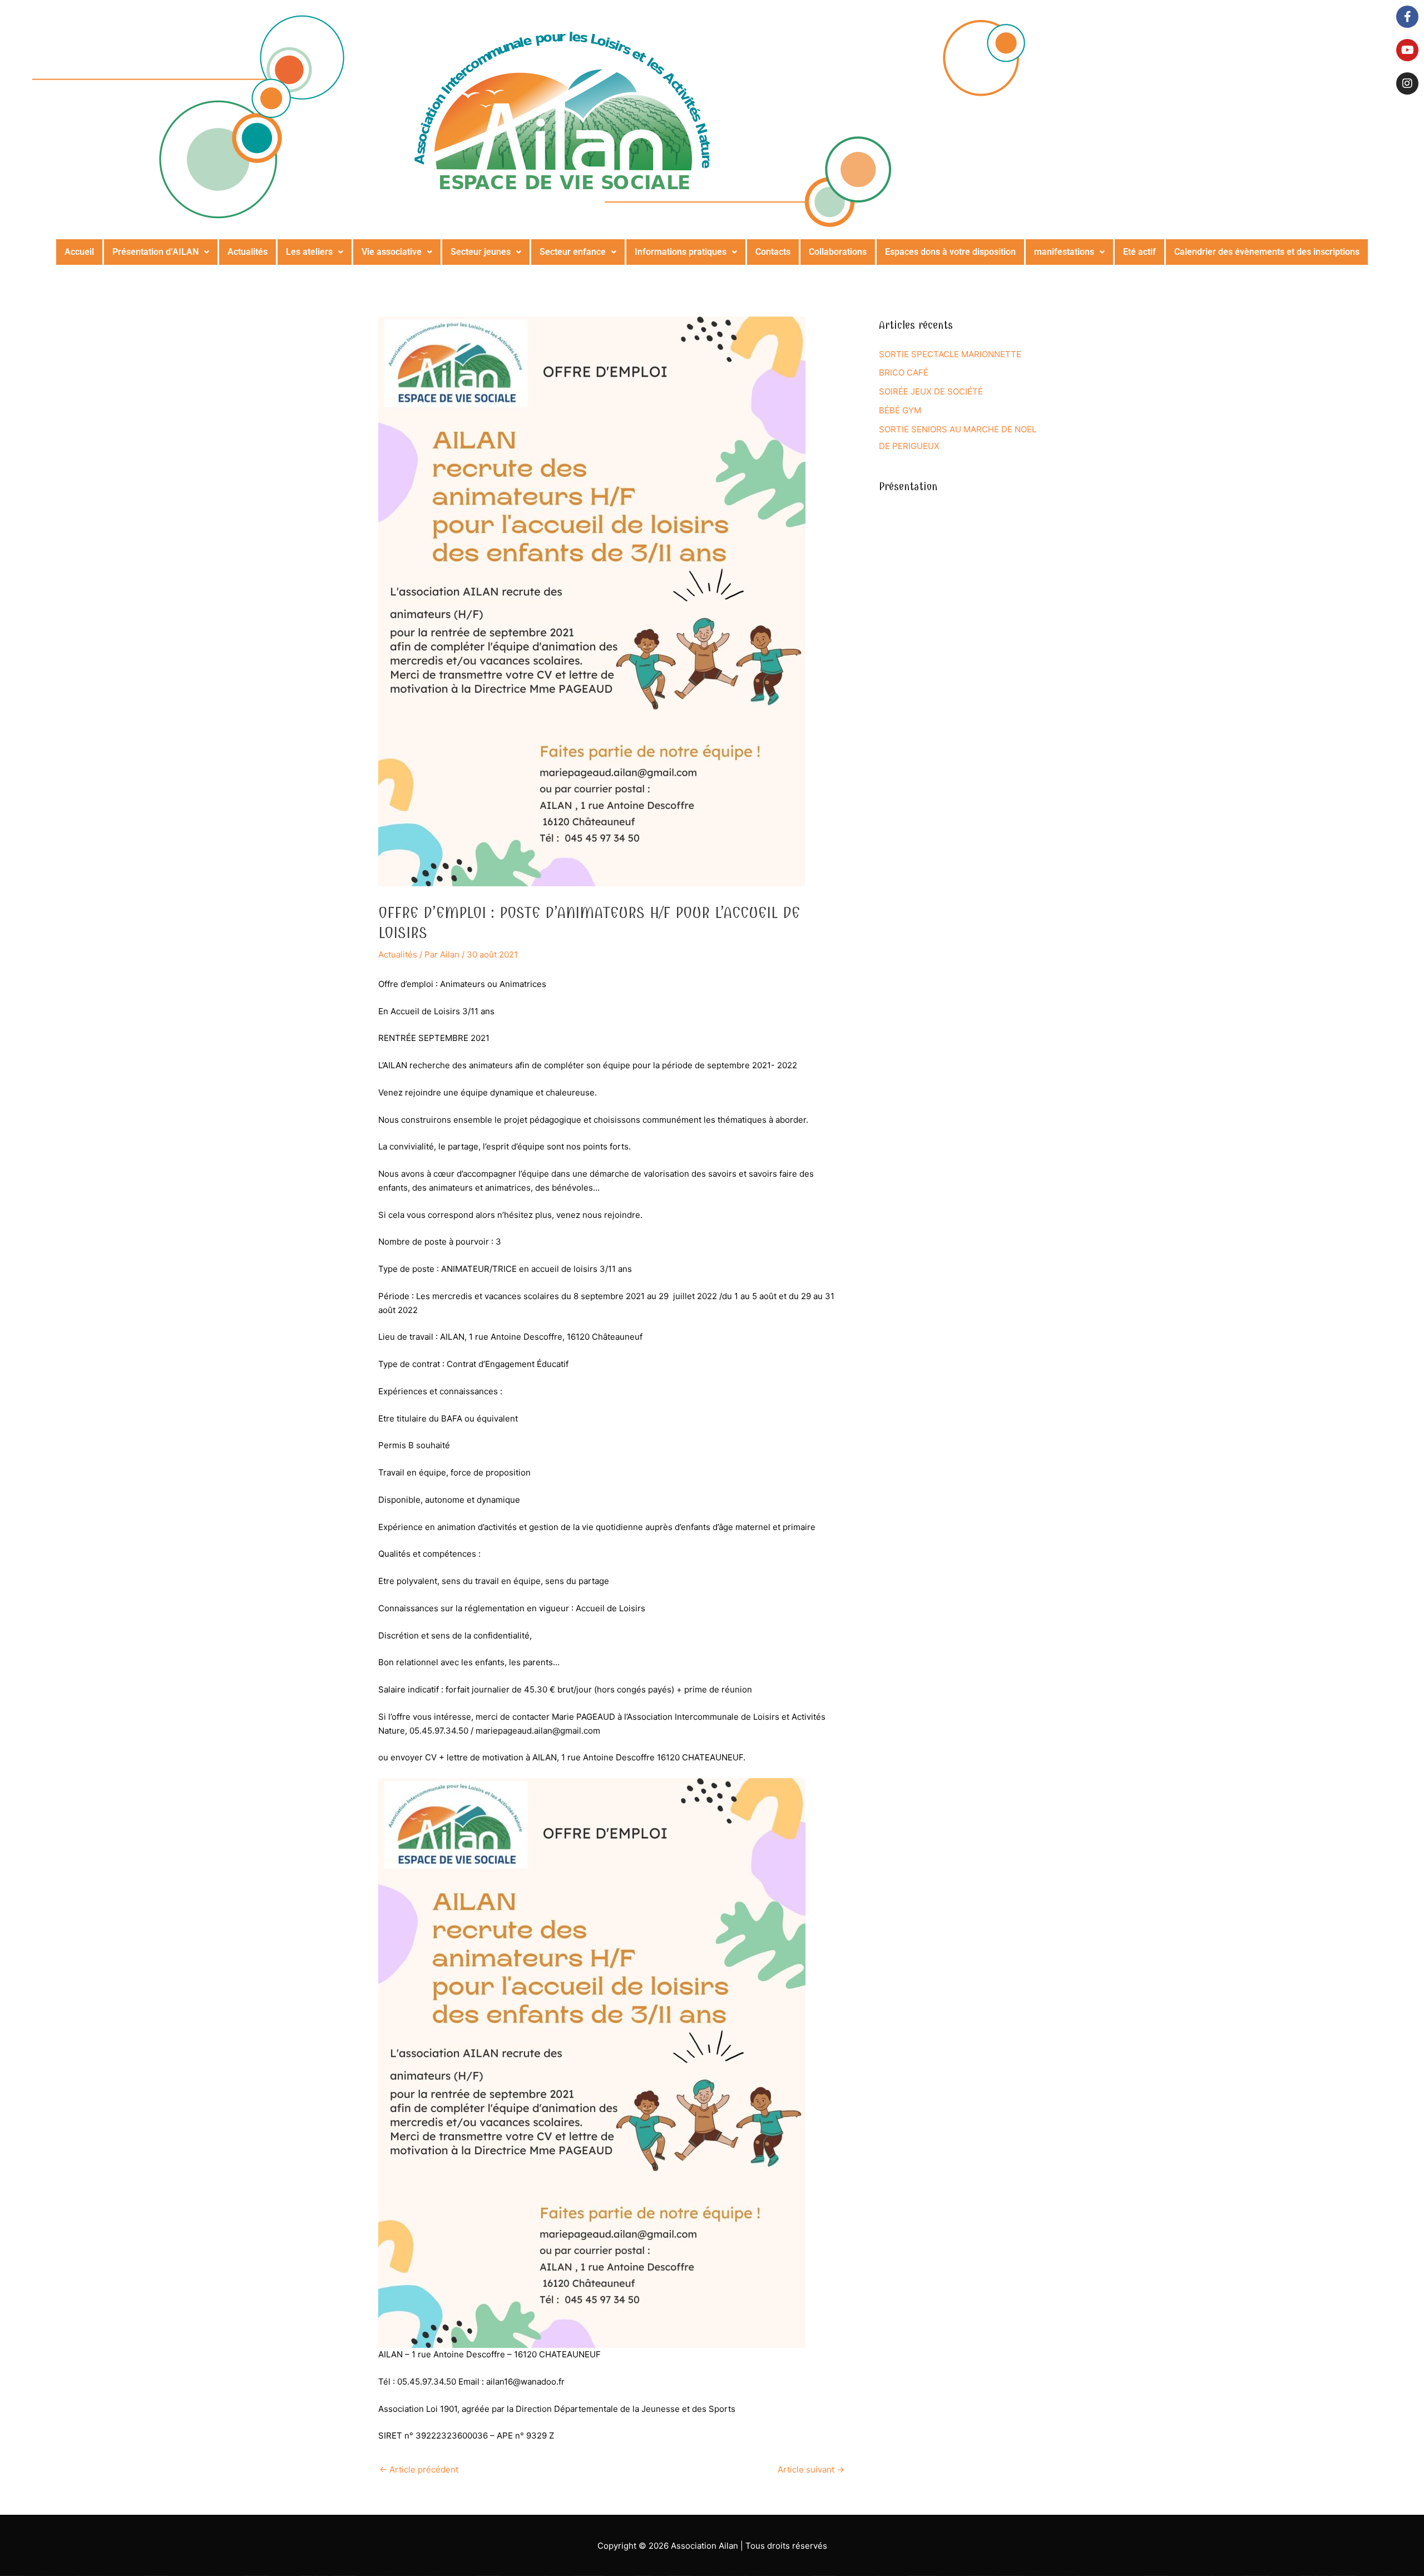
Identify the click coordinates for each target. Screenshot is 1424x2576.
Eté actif (1139, 252)
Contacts (773, 252)
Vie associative (392, 252)
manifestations (1064, 252)
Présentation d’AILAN (155, 252)
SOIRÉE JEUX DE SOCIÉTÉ (931, 391)
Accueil (79, 252)
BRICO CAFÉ (904, 372)
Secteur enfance (573, 252)
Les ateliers (309, 252)
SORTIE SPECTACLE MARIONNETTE (950, 354)
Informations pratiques (681, 252)
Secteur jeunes (481, 252)
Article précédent (419, 2469)
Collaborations (838, 252)
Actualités (248, 252)
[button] (161, 252)
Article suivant (811, 2469)
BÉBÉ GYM (900, 410)
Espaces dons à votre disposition (950, 252)
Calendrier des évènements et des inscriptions (1267, 252)
